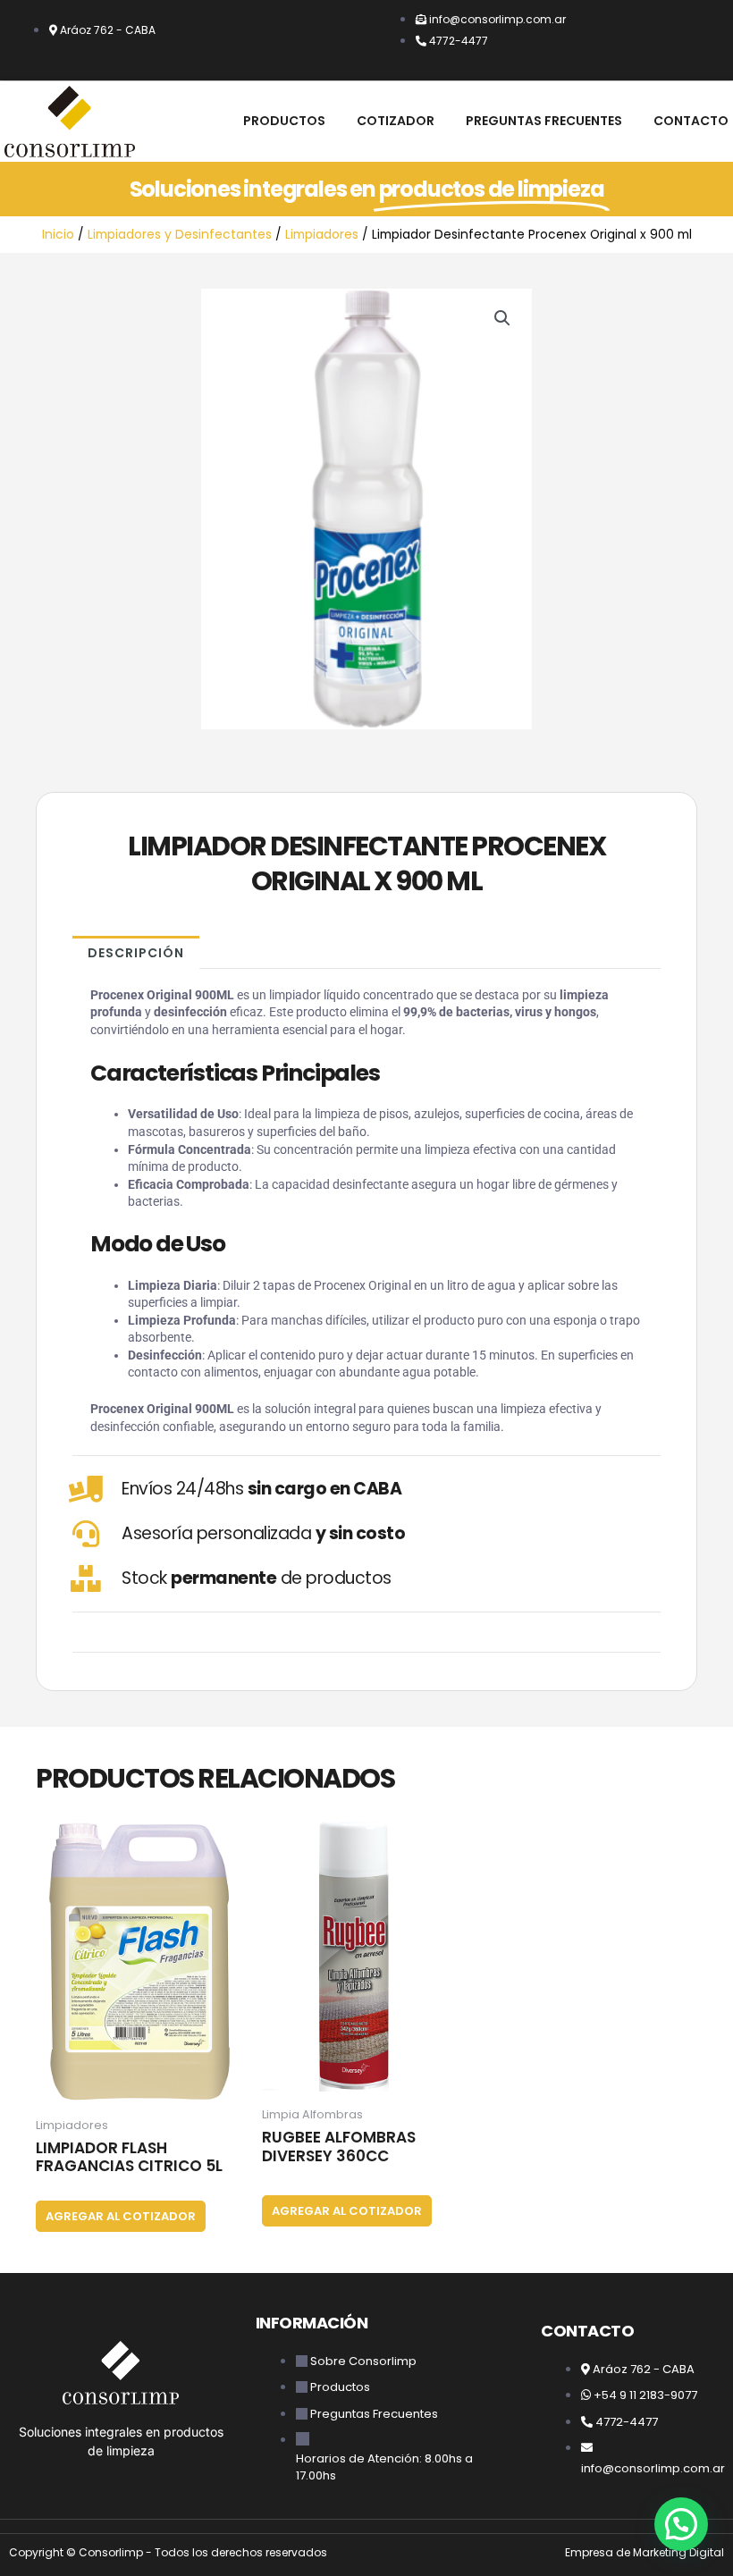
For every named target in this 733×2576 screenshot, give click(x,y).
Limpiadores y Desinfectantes (180, 235)
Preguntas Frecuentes (544, 121)
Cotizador (396, 121)
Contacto (691, 121)
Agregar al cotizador (121, 2216)
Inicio (58, 235)
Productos (284, 121)
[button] (502, 318)
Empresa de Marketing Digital (645, 2552)
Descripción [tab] (136, 953)
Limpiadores (322, 235)
